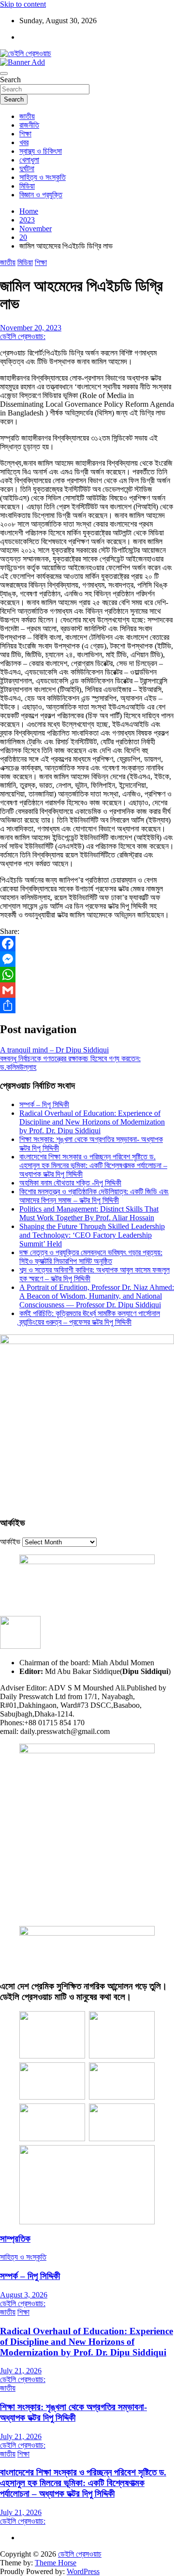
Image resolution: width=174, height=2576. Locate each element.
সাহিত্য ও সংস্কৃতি (43, 177)
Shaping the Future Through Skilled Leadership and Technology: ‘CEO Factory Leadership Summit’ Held (92, 1235)
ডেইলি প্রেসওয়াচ (80, 2554)
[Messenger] (87, 959)
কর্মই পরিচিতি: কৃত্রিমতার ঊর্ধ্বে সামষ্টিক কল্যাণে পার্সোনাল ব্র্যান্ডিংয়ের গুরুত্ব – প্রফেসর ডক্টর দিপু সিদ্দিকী (90, 1318)
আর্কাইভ (10, 1542)
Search (10, 80)
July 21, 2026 (21, 2371)
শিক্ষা (25, 134)
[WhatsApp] (87, 975)
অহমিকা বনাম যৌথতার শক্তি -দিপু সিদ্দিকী (70, 1183)
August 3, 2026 (24, 2295)
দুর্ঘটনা (27, 169)
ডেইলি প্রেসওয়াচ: (23, 336)
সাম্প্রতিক (15, 2239)
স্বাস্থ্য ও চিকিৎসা (41, 151)
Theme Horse (56, 2563)
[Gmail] (87, 990)
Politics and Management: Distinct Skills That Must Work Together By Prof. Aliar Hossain (89, 1213)
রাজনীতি (29, 125)
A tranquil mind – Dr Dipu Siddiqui (54, 1050)
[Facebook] (87, 944)
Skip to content (23, 4)
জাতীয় (27, 116)
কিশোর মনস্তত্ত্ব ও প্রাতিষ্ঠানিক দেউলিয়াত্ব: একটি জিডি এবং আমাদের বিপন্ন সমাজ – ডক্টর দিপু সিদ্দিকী (94, 1196)
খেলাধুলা (29, 160)
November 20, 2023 (31, 328)
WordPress (83, 2571)
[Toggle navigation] (4, 74)
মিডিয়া (27, 186)
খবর (24, 142)
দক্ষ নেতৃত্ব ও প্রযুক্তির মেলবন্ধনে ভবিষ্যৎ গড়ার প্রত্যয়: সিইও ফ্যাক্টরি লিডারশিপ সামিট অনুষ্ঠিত (91, 1257)
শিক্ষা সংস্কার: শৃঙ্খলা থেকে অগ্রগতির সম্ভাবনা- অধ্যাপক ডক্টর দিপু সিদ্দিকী (73, 2412)
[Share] (87, 1006)
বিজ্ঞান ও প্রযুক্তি (41, 195)
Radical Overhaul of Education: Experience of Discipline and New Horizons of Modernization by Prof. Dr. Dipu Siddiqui (92, 1122)
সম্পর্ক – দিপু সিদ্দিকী (44, 1104)
